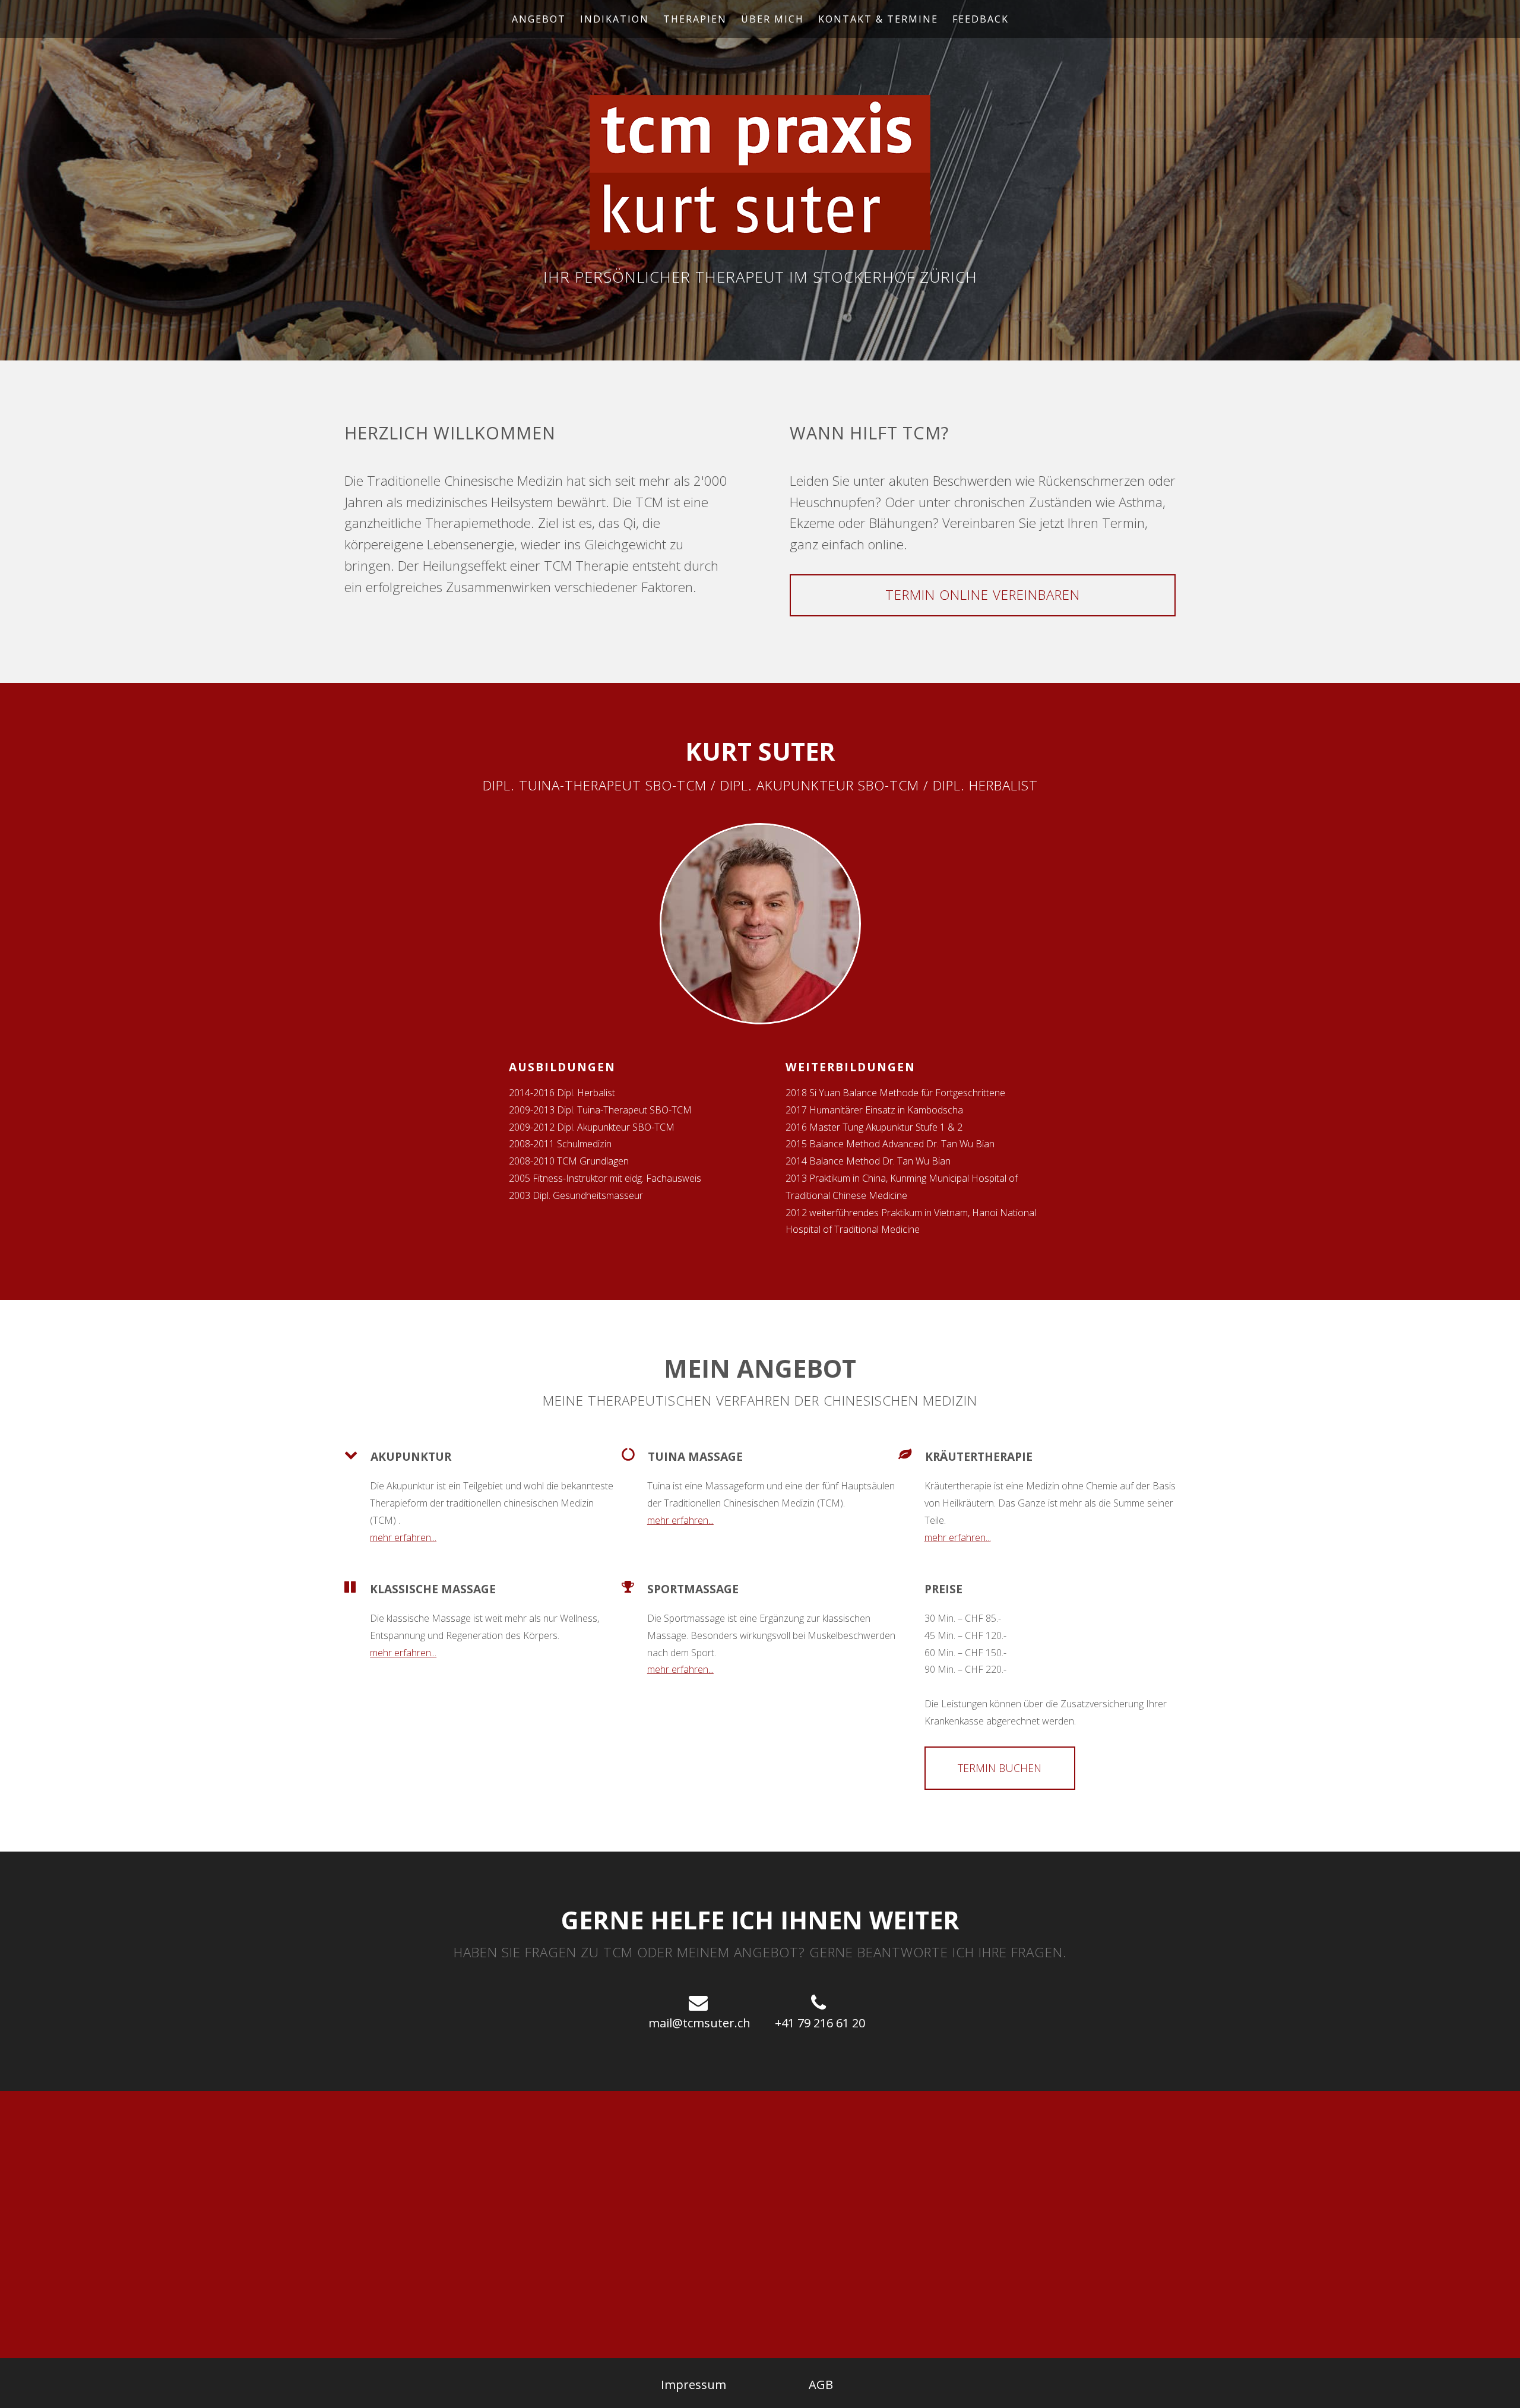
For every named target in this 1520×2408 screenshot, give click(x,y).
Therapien (695, 19)
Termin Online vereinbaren (983, 595)
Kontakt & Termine (878, 19)
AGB (821, 2385)
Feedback (981, 19)
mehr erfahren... (403, 1537)
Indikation (615, 19)
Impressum (693, 2385)
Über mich (772, 19)
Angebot (539, 19)
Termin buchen (1000, 1768)
